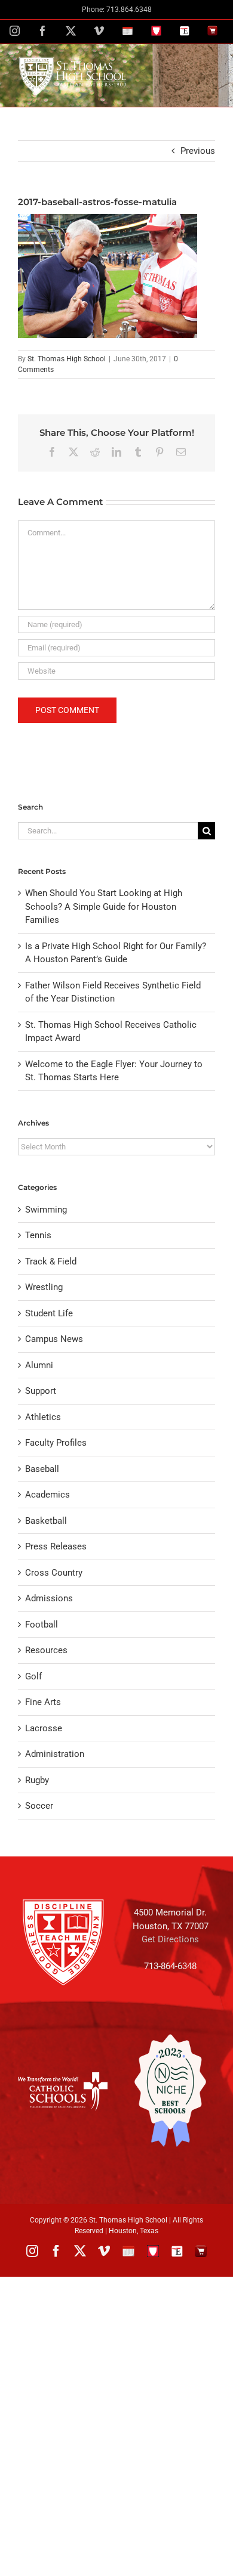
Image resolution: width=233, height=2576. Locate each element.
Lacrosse (44, 1728)
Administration (55, 1754)
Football (42, 1625)
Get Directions (170, 1939)
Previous (198, 151)
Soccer (39, 1806)
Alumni (39, 1365)
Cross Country (54, 1573)
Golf (33, 1676)
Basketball (46, 1521)
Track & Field (51, 1261)
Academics (47, 1495)
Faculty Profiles (56, 1443)
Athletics (43, 1417)
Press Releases (56, 1546)
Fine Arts (43, 1702)
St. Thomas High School (67, 359)
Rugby (37, 1780)
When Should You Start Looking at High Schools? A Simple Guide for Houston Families (104, 906)
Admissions (49, 1598)
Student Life (49, 1313)
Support (41, 1391)
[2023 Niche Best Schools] (170, 2091)
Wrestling (44, 1287)
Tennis (38, 1235)
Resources (46, 1650)
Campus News (54, 1339)
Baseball (42, 1469)
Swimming (46, 1210)
